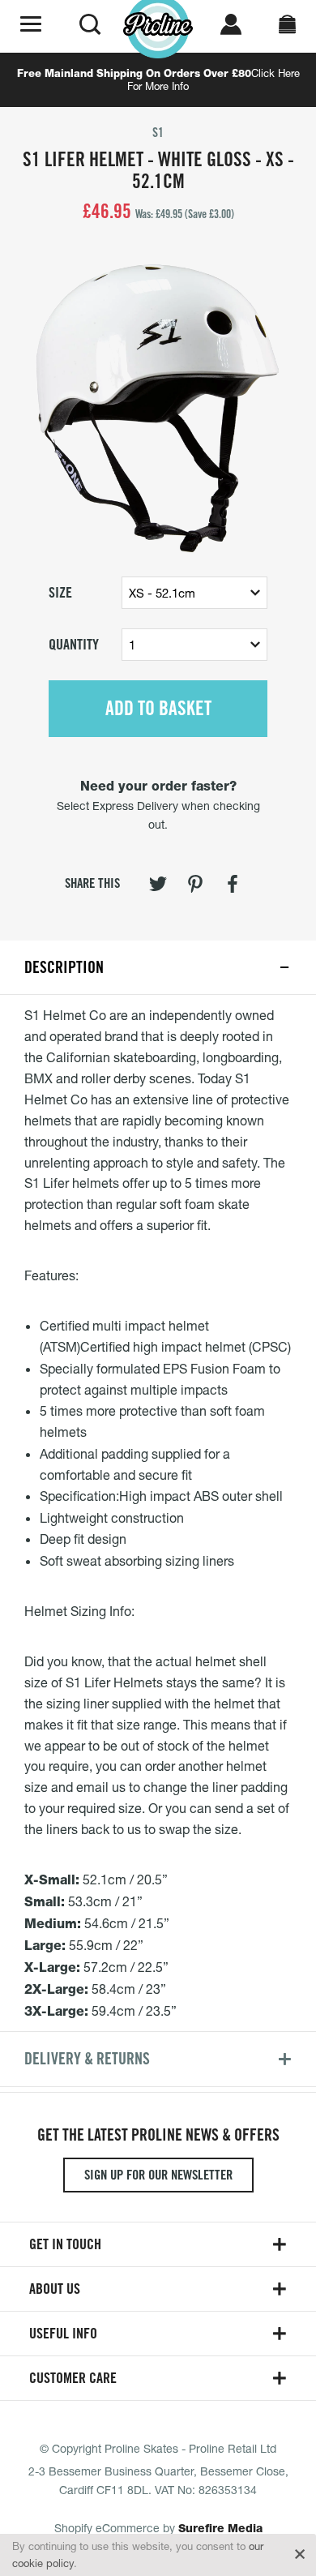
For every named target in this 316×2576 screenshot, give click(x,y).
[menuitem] (158, 887)
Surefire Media (220, 2528)
